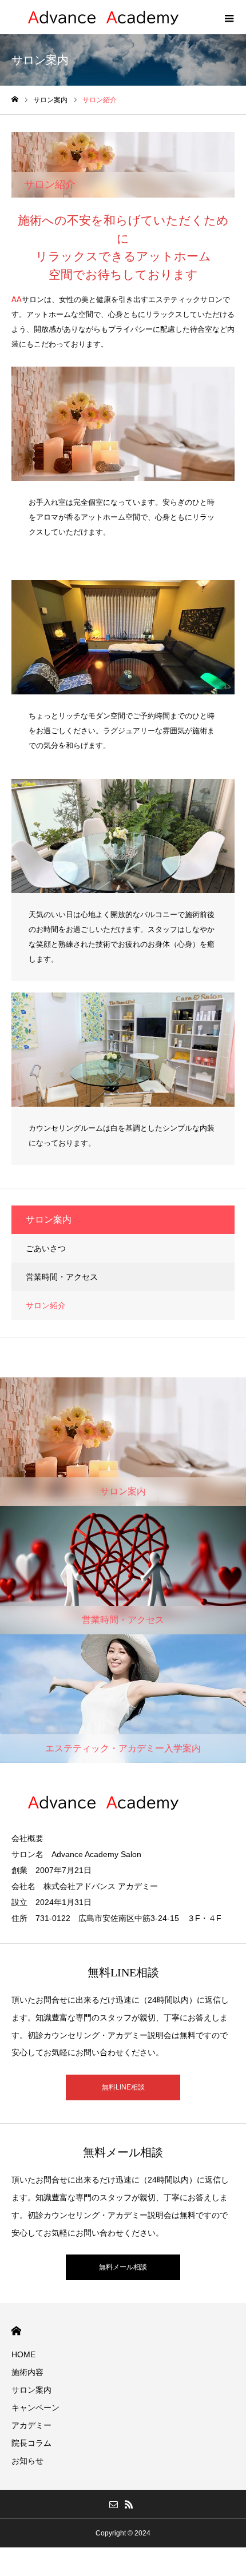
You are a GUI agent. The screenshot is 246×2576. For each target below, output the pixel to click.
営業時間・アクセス (62, 1277)
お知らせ (27, 2461)
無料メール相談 (123, 2267)
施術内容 (27, 2372)
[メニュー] (229, 17)
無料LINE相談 (123, 2087)
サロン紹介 (46, 1305)
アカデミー (31, 2425)
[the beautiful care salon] (105, 17)
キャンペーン (35, 2408)
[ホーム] (15, 100)
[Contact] (113, 2504)
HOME (16, 2331)
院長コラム (31, 2443)
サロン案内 (31, 2390)
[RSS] (129, 2504)
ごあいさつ (46, 1248)
